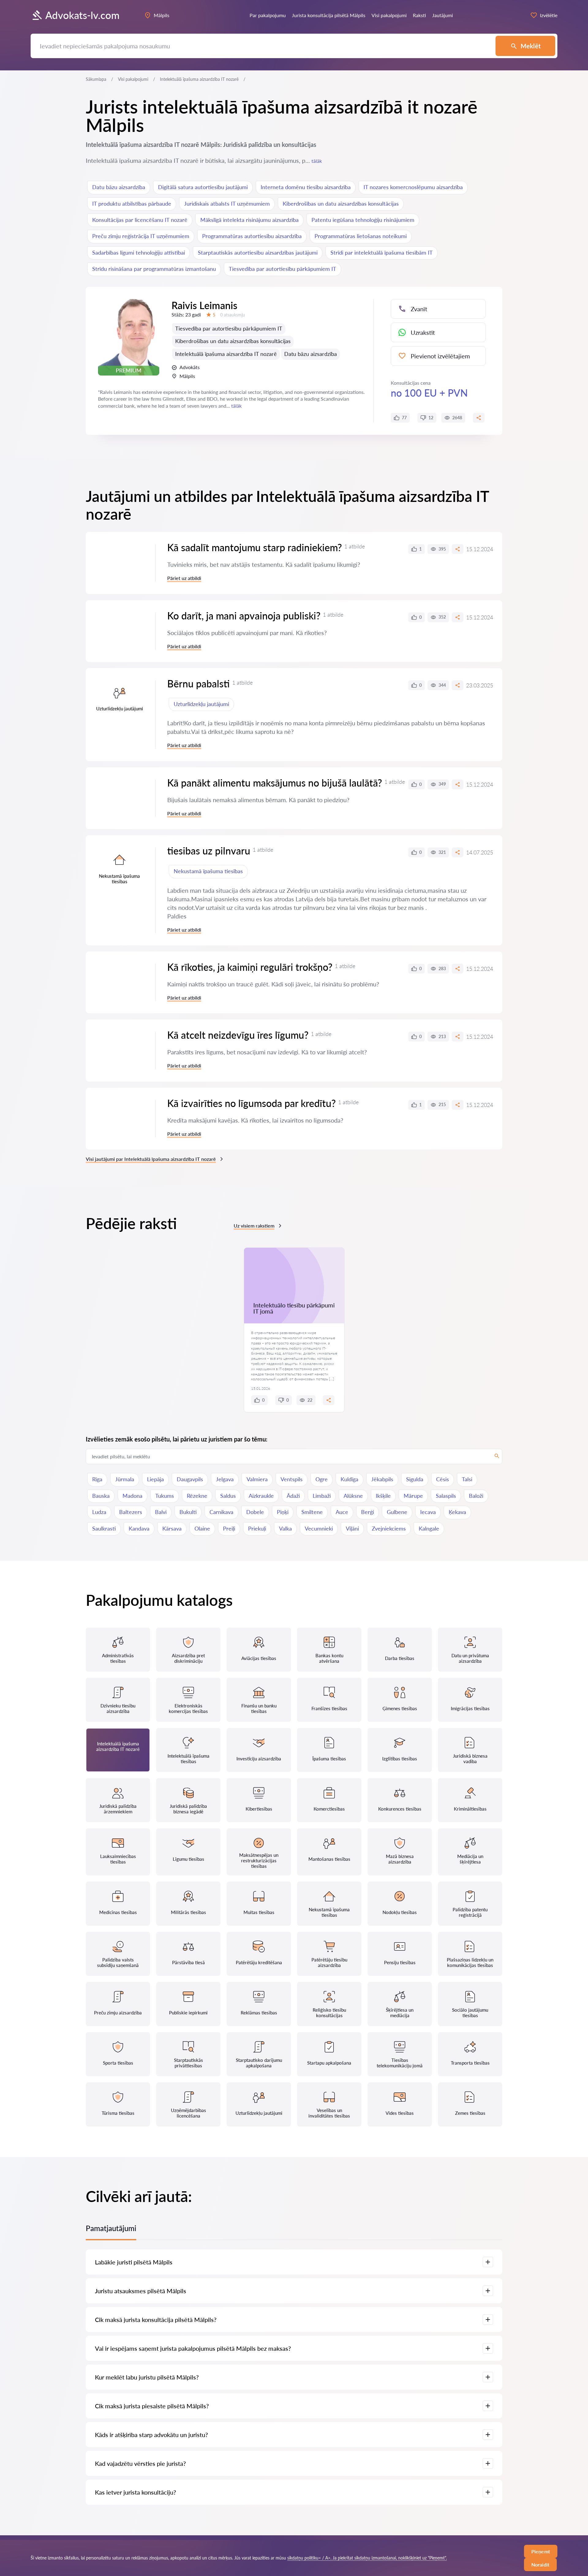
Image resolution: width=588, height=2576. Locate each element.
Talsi (467, 1479)
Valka (285, 1528)
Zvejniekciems (389, 1528)
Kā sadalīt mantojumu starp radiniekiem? (254, 547)
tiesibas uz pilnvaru (209, 851)
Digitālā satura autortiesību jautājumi (203, 187)
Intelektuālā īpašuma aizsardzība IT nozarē (226, 354)
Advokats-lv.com (82, 15)
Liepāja (155, 1479)
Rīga (97, 1479)
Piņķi (283, 1512)
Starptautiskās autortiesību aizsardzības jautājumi (258, 252)
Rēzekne (197, 1496)
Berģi (367, 1512)
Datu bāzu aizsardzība (119, 187)
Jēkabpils (382, 1479)
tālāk (317, 161)
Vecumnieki (319, 1528)
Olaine (202, 1528)
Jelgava (225, 1479)
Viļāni (352, 1528)
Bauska (101, 1496)
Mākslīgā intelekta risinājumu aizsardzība (249, 220)
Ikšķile (383, 1496)
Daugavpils (190, 1479)
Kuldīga (349, 1479)
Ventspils (292, 1479)
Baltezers (131, 1512)
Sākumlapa (96, 79)
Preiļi (229, 1528)
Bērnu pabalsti (198, 684)
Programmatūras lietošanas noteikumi (361, 236)
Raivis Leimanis (204, 305)
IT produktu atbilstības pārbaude (132, 204)
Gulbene (397, 1512)
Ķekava (457, 1512)
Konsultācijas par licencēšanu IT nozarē (140, 220)
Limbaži (322, 1496)
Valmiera (257, 1479)
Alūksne (353, 1496)
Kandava (139, 1528)
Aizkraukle (261, 1496)
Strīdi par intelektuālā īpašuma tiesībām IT (382, 252)
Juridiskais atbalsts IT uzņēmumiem (227, 204)
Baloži (476, 1496)
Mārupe (413, 1496)
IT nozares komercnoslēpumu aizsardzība (413, 187)
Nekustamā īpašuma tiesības (208, 871)
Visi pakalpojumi (133, 79)
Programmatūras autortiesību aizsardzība (252, 236)
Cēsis (443, 1479)
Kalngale (429, 1528)
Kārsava (172, 1528)
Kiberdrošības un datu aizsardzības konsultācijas (341, 204)
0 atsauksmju (233, 315)
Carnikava (221, 1512)
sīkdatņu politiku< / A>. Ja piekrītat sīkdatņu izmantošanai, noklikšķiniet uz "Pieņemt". (367, 2558)
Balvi (161, 1512)
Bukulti (188, 1512)
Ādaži (293, 1496)
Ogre (322, 1479)
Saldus (228, 1496)
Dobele (255, 1512)
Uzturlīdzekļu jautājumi (201, 704)
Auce (342, 1512)
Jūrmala (125, 1479)
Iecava (428, 1512)
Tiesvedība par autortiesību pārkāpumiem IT (283, 269)
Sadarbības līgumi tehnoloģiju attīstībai (139, 252)
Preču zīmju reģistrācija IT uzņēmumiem (141, 236)
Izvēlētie (549, 15)
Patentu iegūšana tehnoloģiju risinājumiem (363, 220)
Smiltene (312, 1512)
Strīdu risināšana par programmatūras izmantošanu (154, 269)
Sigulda (415, 1479)
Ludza (99, 1512)
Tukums (165, 1496)
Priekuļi (257, 1528)
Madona (132, 1496)
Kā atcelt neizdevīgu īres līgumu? (238, 1035)
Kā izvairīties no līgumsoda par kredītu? (251, 1103)
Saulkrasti (104, 1528)
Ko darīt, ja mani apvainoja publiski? (244, 616)
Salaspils (446, 1496)
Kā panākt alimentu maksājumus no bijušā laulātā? (275, 783)
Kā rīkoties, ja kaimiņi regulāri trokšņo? (250, 967)
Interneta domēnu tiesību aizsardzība (306, 187)
